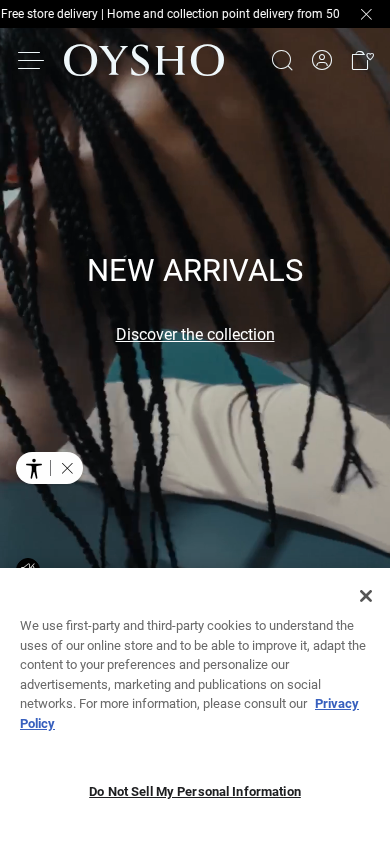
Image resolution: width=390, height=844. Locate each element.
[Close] (366, 596)
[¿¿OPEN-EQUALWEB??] (49, 468)
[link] (322, 60)
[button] (362, 60)
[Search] (282, 60)
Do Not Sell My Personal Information (195, 791)
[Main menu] (32, 60)
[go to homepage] (144, 60)
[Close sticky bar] (366, 14)
